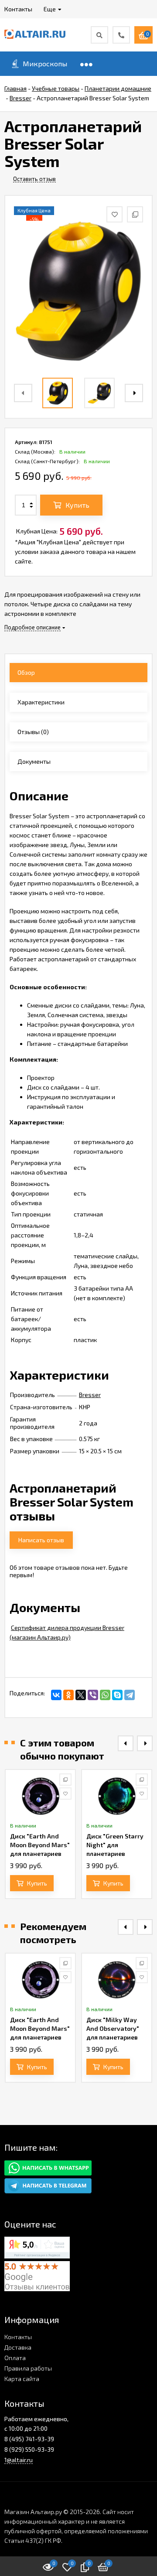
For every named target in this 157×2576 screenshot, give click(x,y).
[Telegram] (130, 1695)
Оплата (15, 2358)
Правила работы (28, 2368)
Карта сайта (22, 2379)
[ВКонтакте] (56, 1695)
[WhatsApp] (105, 1695)
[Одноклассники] (68, 1695)
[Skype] (117, 1695)
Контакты (18, 2337)
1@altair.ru (19, 2460)
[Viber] (93, 1695)
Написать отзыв (41, 1540)
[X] (81, 1695)
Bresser (90, 1395)
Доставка (18, 2347)
